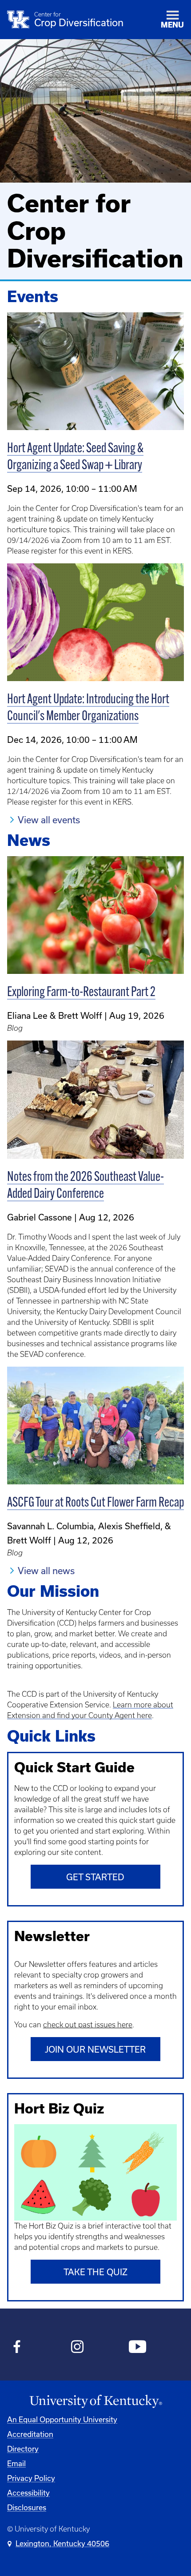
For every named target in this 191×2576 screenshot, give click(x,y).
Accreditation (30, 2434)
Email (16, 2463)
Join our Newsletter (95, 2049)
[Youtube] (137, 2348)
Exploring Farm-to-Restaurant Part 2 (81, 993)
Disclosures (27, 2507)
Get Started (95, 1877)
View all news (46, 1571)
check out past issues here (88, 2025)
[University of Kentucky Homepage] (95, 2402)
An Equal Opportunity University (62, 2419)
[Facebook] (17, 2348)
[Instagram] (78, 2348)
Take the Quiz (95, 2272)
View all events (49, 820)
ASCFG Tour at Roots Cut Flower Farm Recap (95, 1503)
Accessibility (28, 2493)
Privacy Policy (31, 2478)
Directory (23, 2449)
